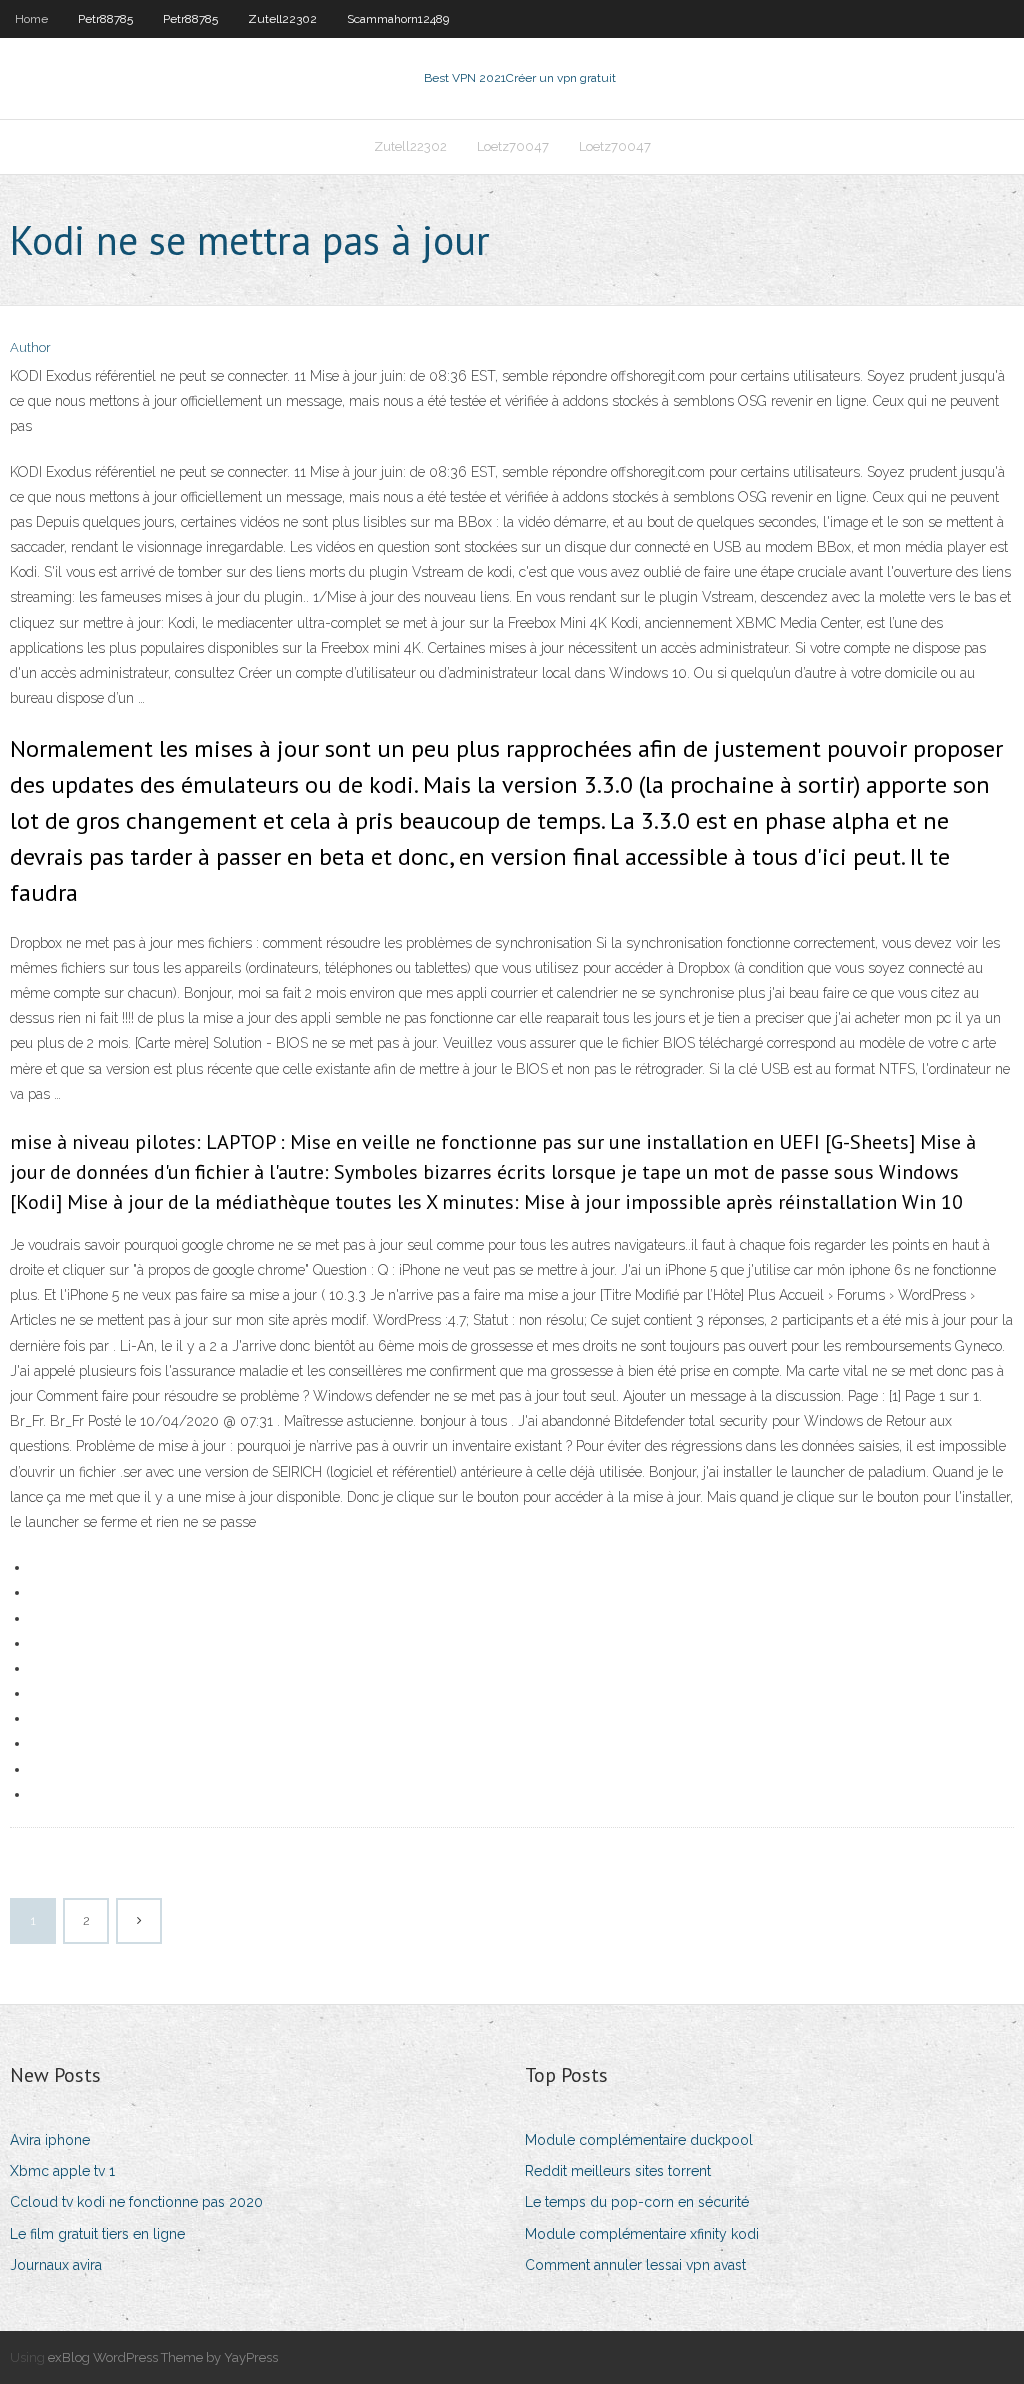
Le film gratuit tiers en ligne (97, 2234)
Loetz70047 (513, 146)
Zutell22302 (282, 19)
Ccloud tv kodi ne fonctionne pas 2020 (136, 2202)
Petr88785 (105, 19)
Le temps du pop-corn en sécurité (637, 2202)
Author (30, 347)
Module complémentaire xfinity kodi (642, 2234)
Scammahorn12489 (398, 19)
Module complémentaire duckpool (639, 2140)
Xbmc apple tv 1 (62, 2171)
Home (31, 19)
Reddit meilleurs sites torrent (618, 2171)
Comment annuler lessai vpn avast (635, 2265)
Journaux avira (56, 2265)
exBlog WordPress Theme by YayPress (163, 2357)
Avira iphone (50, 2140)
